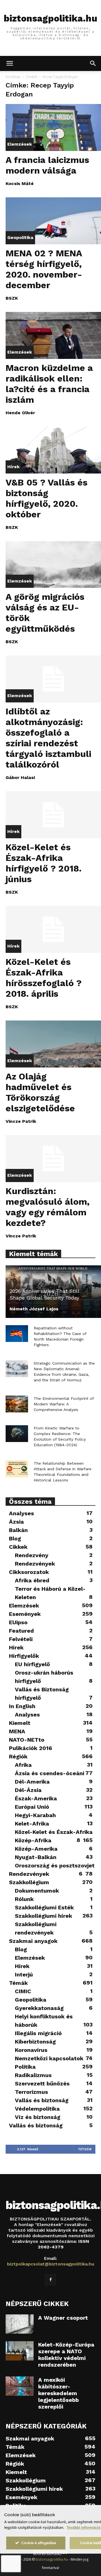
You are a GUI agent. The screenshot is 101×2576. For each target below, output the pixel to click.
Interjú (24, 1974)
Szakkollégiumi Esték (44, 1907)
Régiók (18, 1756)
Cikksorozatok (29, 1572)
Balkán (18, 1530)
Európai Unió (32, 1807)
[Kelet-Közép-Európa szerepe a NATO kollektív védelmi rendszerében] (20, 2351)
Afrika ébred (32, 1580)
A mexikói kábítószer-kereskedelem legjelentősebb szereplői (58, 2393)
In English (22, 1706)
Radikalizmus (33, 2075)
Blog (15, 1538)
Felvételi (21, 1639)
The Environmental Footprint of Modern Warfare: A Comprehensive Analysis (64, 1404)
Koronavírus (31, 2050)
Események (25, 1614)
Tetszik (85, 2149)
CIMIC (23, 1991)
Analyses (21, 1513)
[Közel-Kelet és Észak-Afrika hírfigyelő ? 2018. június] (53, 815)
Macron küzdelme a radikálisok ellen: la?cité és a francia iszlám (49, 384)
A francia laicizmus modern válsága (47, 165)
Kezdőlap (13, 77)
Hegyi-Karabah (35, 1815)
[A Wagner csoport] (20, 2324)
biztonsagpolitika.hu (52, 2559)
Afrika (23, 1765)
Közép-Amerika (36, 1849)
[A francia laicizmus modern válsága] (53, 127)
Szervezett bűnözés (42, 2083)
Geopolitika (20, 237)
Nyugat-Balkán (36, 1857)
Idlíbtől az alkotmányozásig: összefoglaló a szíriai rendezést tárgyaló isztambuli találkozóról (48, 738)
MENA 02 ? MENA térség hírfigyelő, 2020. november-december (44, 269)
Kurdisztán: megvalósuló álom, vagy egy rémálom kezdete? (48, 1207)
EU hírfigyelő (32, 1664)
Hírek (13, 467)
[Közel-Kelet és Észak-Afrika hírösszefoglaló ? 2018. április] (53, 929)
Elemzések (20, 144)
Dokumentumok (37, 1891)
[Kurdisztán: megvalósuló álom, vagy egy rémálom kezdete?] (53, 1159)
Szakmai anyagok (33, 1941)
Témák (18, 1983)
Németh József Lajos (34, 1309)
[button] (10, 63)
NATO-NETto (27, 1740)
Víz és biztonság (38, 2117)
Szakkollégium (29, 1882)
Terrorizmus (31, 2092)
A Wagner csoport (63, 2318)
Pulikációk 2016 (31, 1748)
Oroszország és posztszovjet (55, 1865)
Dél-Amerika (32, 1782)
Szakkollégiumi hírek (43, 1916)
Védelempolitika (37, 2109)
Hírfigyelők (24, 1656)
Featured (21, 1631)
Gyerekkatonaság (39, 2008)
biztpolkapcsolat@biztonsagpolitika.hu (51, 2264)
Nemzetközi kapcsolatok (49, 2058)
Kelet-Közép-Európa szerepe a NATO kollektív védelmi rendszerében (66, 2355)
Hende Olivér (20, 413)
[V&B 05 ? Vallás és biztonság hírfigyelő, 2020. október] (53, 450)
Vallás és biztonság (42, 2100)
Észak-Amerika (36, 1798)
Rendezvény (32, 1555)
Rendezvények (35, 1564)
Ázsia (16, 1522)
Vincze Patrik (21, 1121)
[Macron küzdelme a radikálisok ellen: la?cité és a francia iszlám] (53, 335)
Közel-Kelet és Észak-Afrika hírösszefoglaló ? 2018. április (44, 978)
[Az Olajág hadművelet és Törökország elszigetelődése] (53, 1044)
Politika (25, 2067)
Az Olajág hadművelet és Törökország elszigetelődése (40, 1092)
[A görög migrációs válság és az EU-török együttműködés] (53, 565)
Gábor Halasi (20, 777)
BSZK (12, 298)
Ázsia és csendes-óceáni (50, 1773)
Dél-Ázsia (28, 1790)
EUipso (18, 1622)
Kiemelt (20, 1723)
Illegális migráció (38, 2033)
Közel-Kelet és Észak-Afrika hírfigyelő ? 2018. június (43, 863)
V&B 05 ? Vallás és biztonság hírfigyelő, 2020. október (47, 498)
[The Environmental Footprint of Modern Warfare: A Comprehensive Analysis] (17, 1404)
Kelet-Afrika (32, 1824)
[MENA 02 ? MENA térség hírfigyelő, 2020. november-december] (53, 221)
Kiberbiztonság (35, 2042)
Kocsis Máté (20, 184)
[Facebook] (50, 2280)
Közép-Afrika (33, 1840)
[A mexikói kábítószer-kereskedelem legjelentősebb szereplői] (20, 2386)
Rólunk (24, 1899)
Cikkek (18, 1547)
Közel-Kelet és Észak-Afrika (54, 1832)
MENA (17, 1731)
